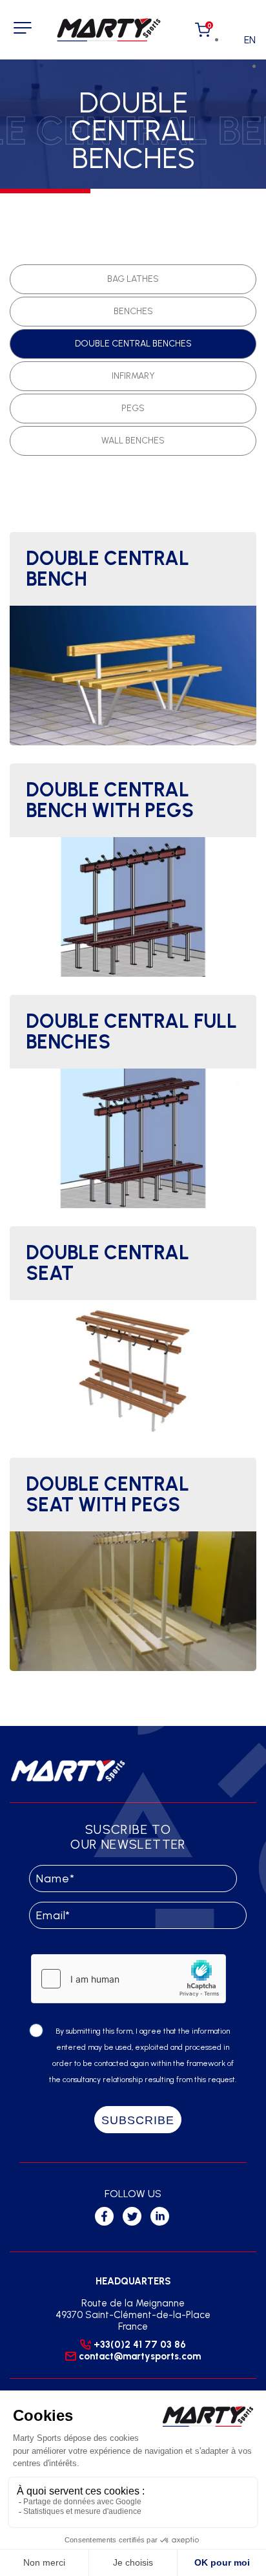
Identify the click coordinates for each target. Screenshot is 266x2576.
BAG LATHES (133, 279)
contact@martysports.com (140, 2356)
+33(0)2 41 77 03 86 (140, 2345)
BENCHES (133, 311)
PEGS (133, 408)
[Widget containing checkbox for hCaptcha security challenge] (128, 1979)
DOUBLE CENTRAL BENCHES (133, 344)
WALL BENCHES (133, 441)
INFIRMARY (133, 376)
